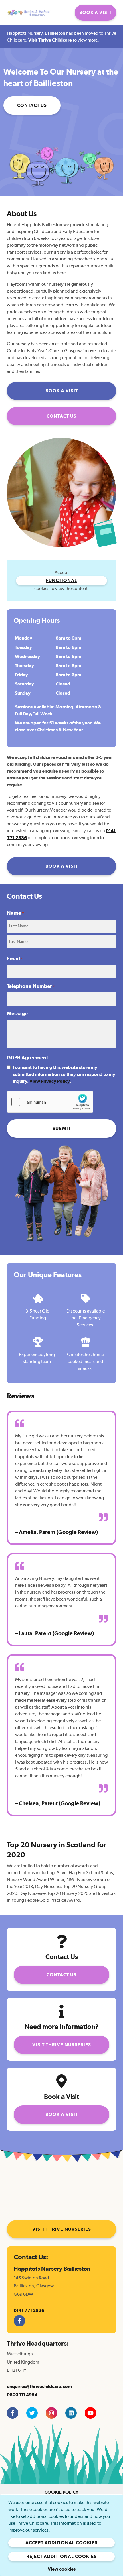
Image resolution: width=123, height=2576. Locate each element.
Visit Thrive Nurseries (62, 2045)
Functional (61, 581)
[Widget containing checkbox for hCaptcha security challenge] (50, 1102)
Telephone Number (31, 986)
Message (17, 1014)
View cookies (62, 2569)
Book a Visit (95, 13)
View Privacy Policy (49, 1081)
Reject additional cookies (61, 2557)
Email (15, 959)
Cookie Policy (61, 2492)
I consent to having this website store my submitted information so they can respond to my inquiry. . (64, 1074)
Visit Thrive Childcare (50, 40)
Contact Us (32, 105)
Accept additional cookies (61, 2543)
